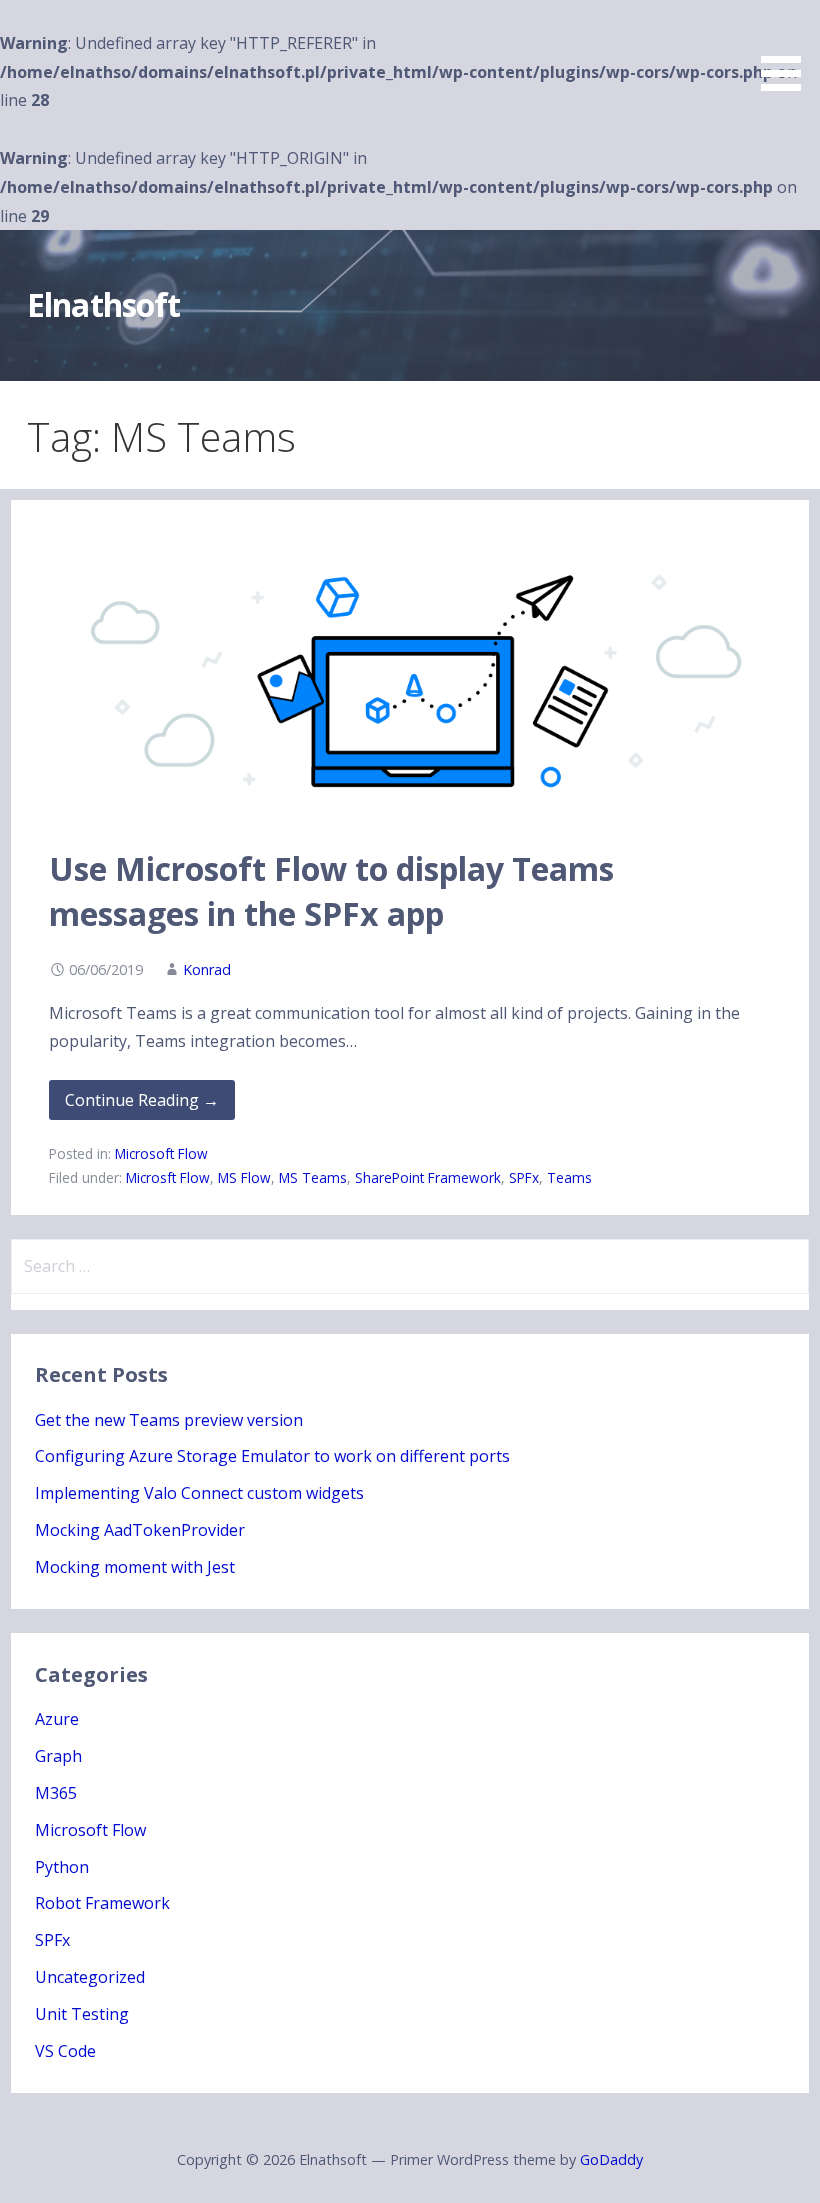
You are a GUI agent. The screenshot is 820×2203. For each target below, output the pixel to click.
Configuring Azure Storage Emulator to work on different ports (272, 1456)
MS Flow (244, 1177)
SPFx (524, 1177)
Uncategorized (90, 1977)
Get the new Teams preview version (169, 1420)
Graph (58, 1756)
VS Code (65, 2051)
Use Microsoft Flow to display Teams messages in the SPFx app (331, 891)
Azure (57, 1719)
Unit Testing (82, 2014)
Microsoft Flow (161, 1153)
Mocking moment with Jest (135, 1567)
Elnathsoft (103, 304)
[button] (788, 49)
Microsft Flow (168, 1177)
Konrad (207, 969)
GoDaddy (611, 2159)
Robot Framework (102, 1903)
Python (62, 1867)
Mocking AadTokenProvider (140, 1530)
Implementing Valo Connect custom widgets (199, 1493)
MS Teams (313, 1177)
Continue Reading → (142, 1100)
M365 (56, 1793)
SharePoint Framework (428, 1177)
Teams (569, 1177)
